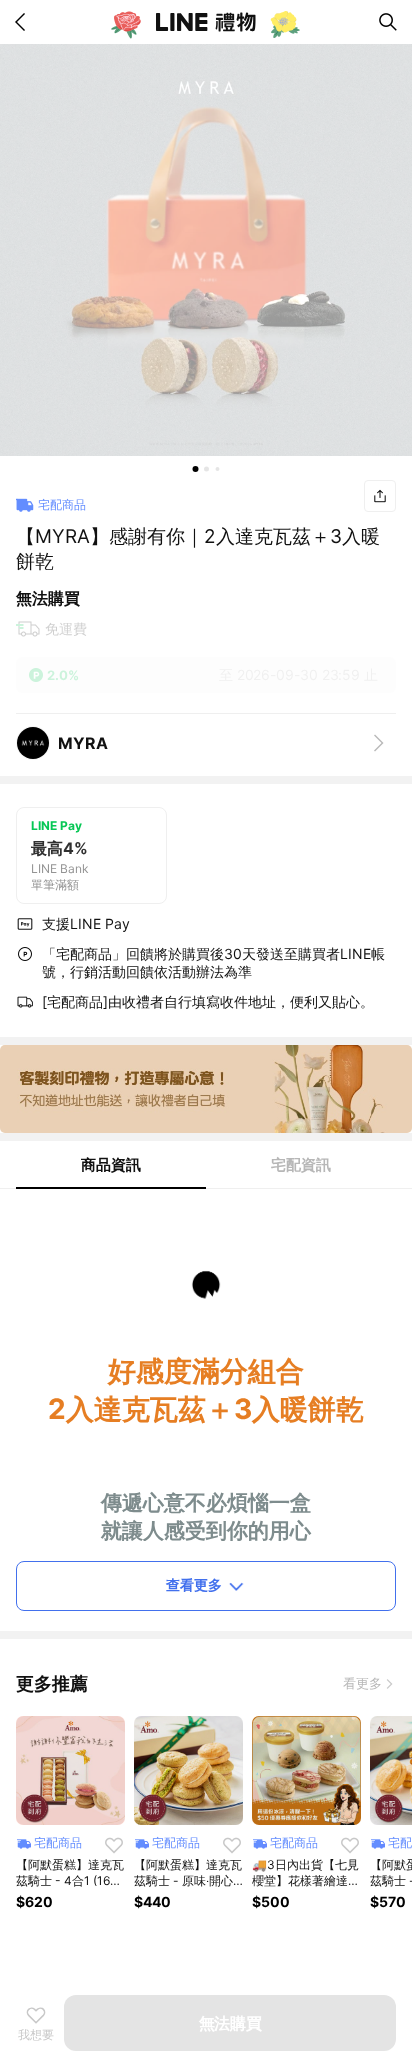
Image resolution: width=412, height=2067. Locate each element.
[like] (114, 1845)
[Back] (24, 22)
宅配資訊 (301, 1164)
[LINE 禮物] (206, 22)
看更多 (362, 1683)
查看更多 (194, 1584)
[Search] (388, 22)
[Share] (380, 496)
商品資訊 (111, 1164)
